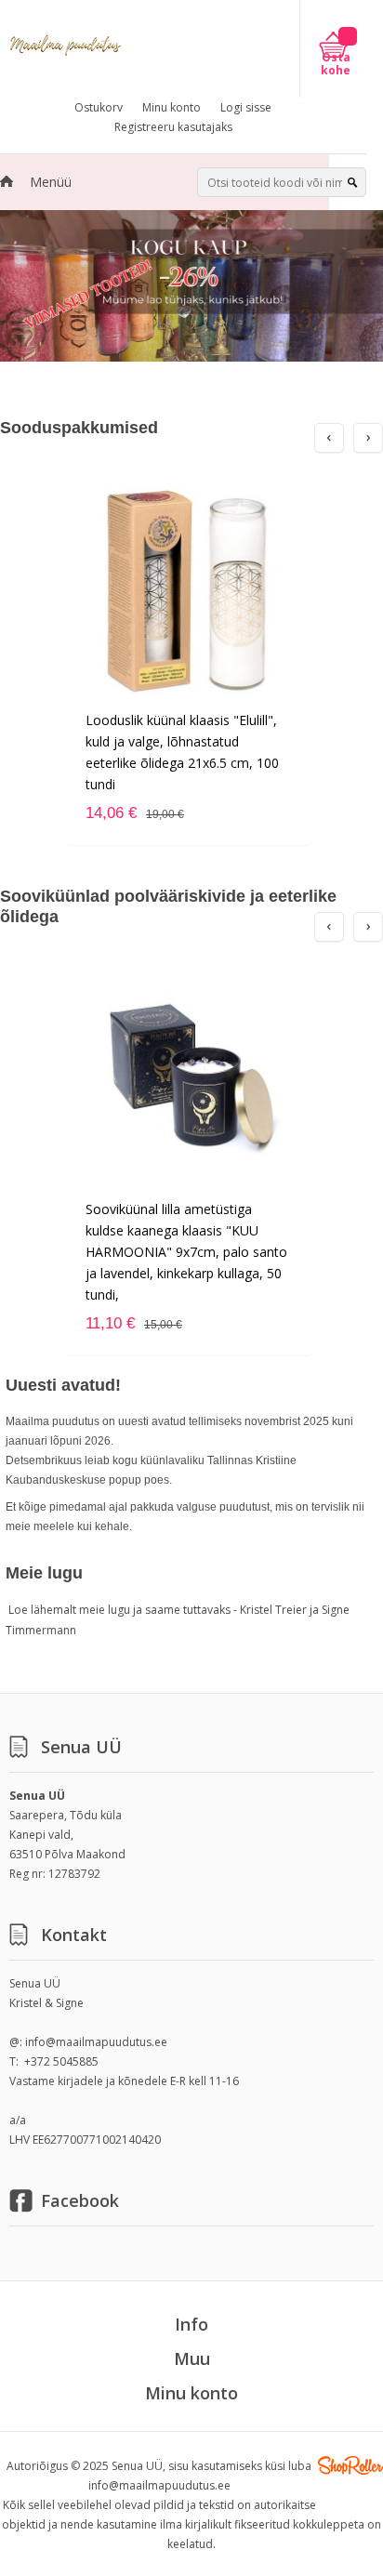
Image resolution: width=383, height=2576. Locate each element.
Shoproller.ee (350, 2465)
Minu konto (172, 107)
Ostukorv (99, 107)
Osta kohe (336, 64)
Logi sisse (246, 107)
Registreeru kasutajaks (173, 127)
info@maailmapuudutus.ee (96, 2042)
